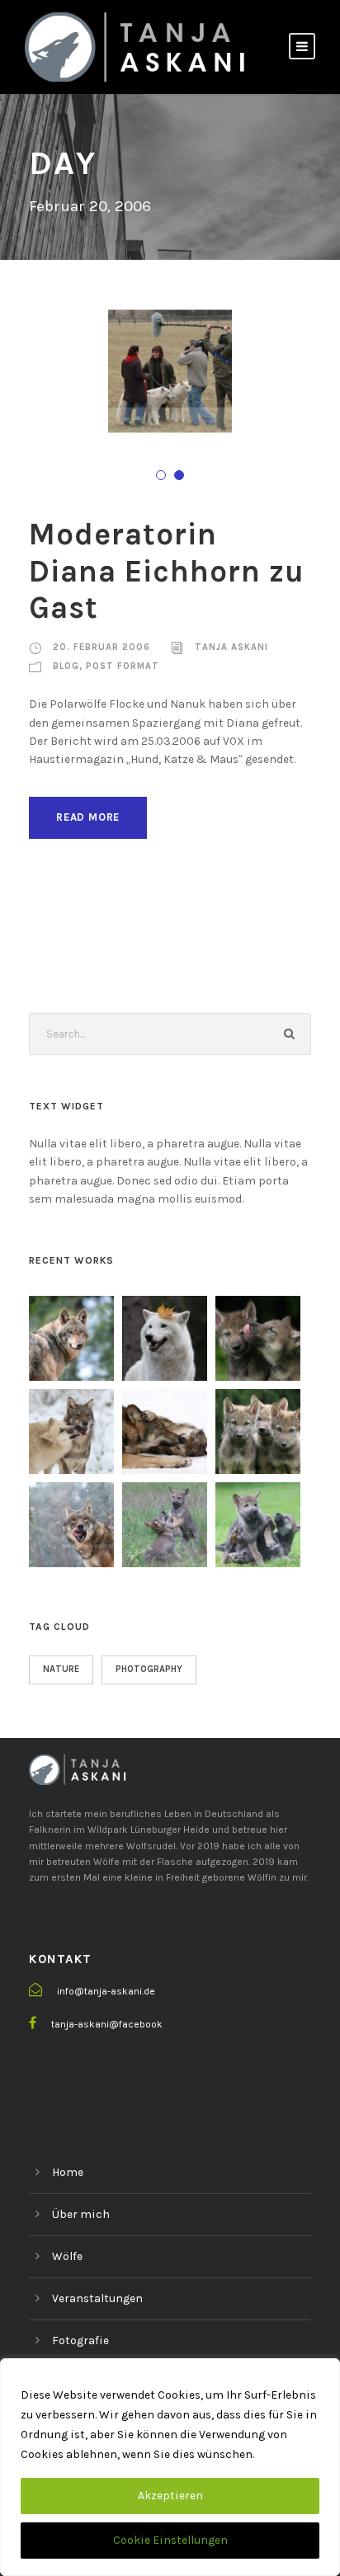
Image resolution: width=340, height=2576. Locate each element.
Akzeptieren (170, 2496)
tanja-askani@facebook (107, 2024)
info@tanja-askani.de (106, 1991)
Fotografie (80, 2341)
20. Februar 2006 (102, 647)
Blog (66, 666)
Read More (88, 817)
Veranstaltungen (97, 2298)
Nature (61, 1669)
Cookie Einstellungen (170, 2540)
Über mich (81, 2214)
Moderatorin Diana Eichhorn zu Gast (167, 571)
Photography (149, 1669)
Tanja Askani (231, 647)
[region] (170, 2467)
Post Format (123, 666)
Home (68, 2172)
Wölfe (67, 2256)
